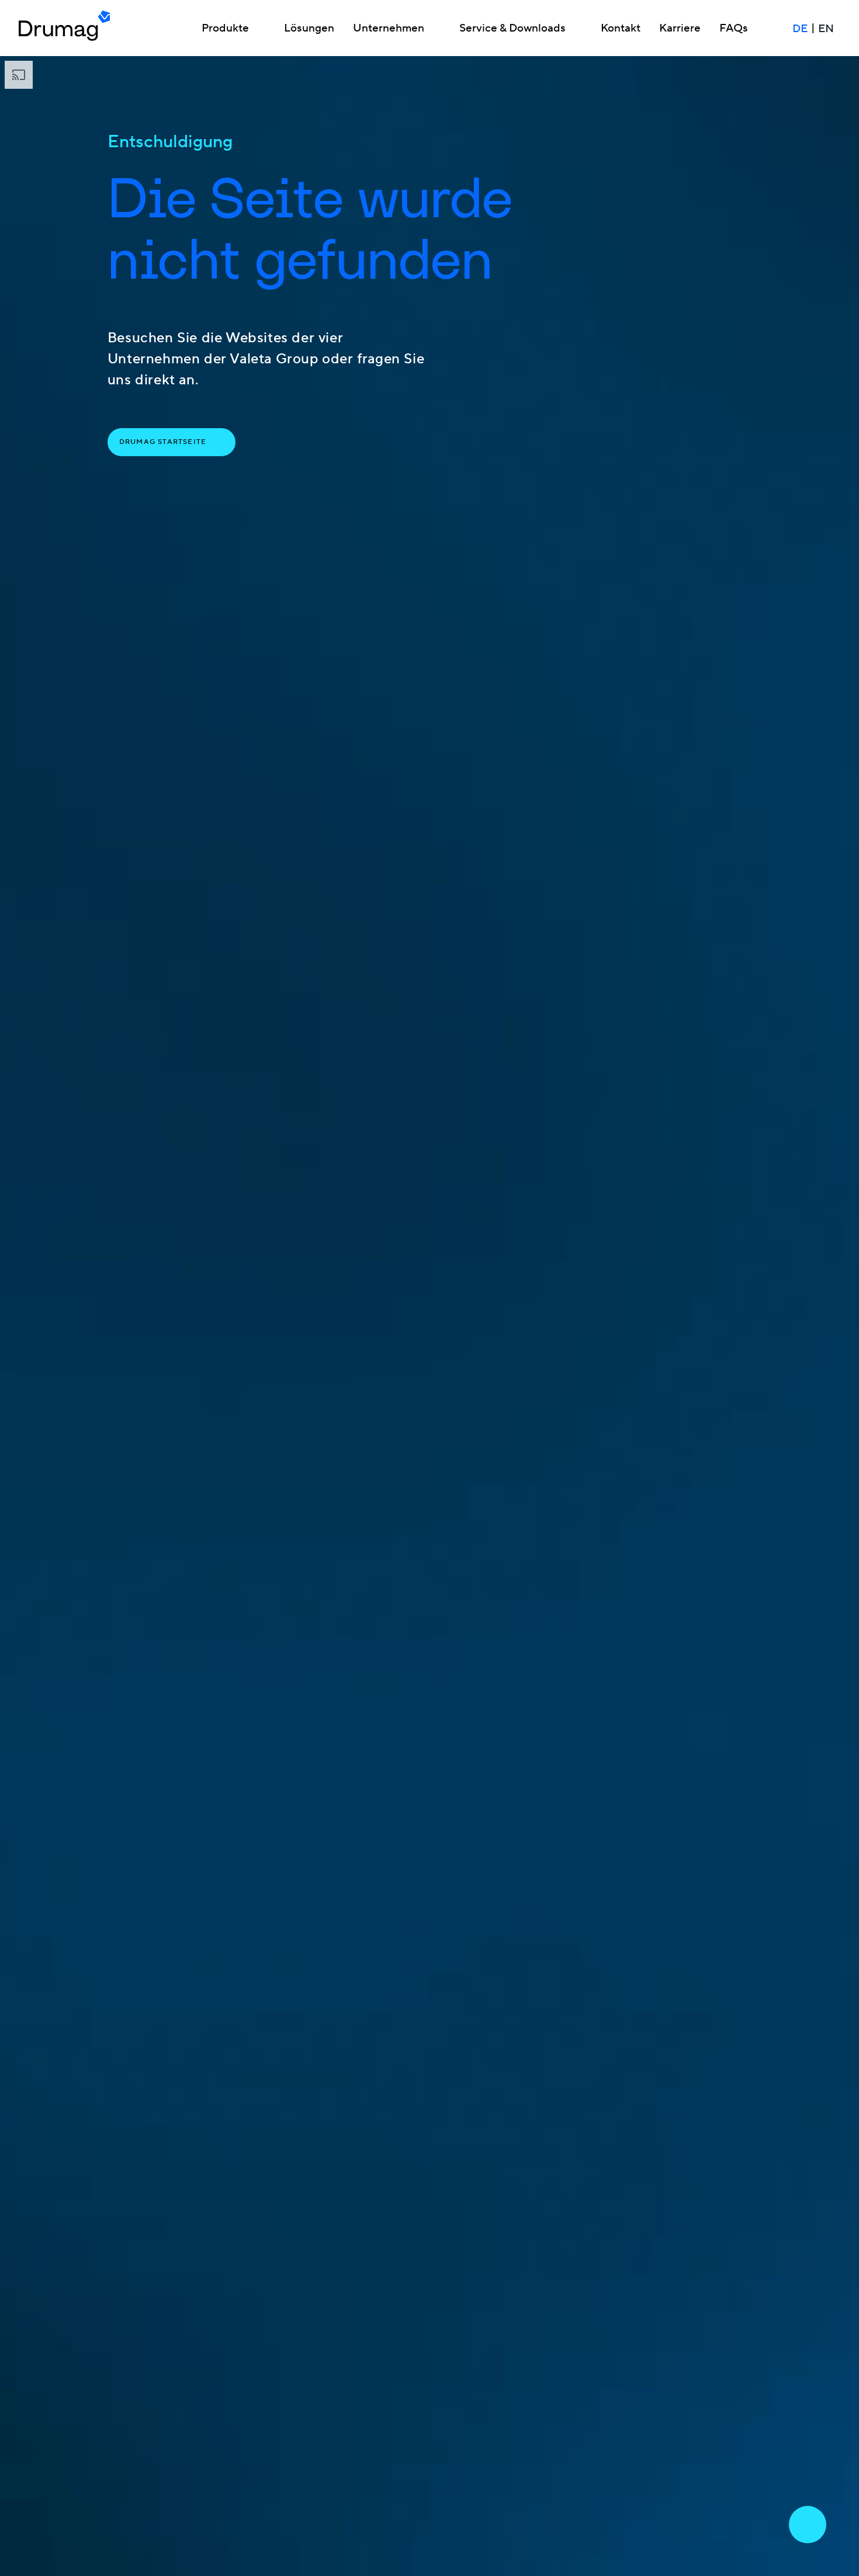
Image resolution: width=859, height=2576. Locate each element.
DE (800, 29)
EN (826, 29)
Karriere (680, 29)
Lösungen (309, 29)
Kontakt (621, 29)
